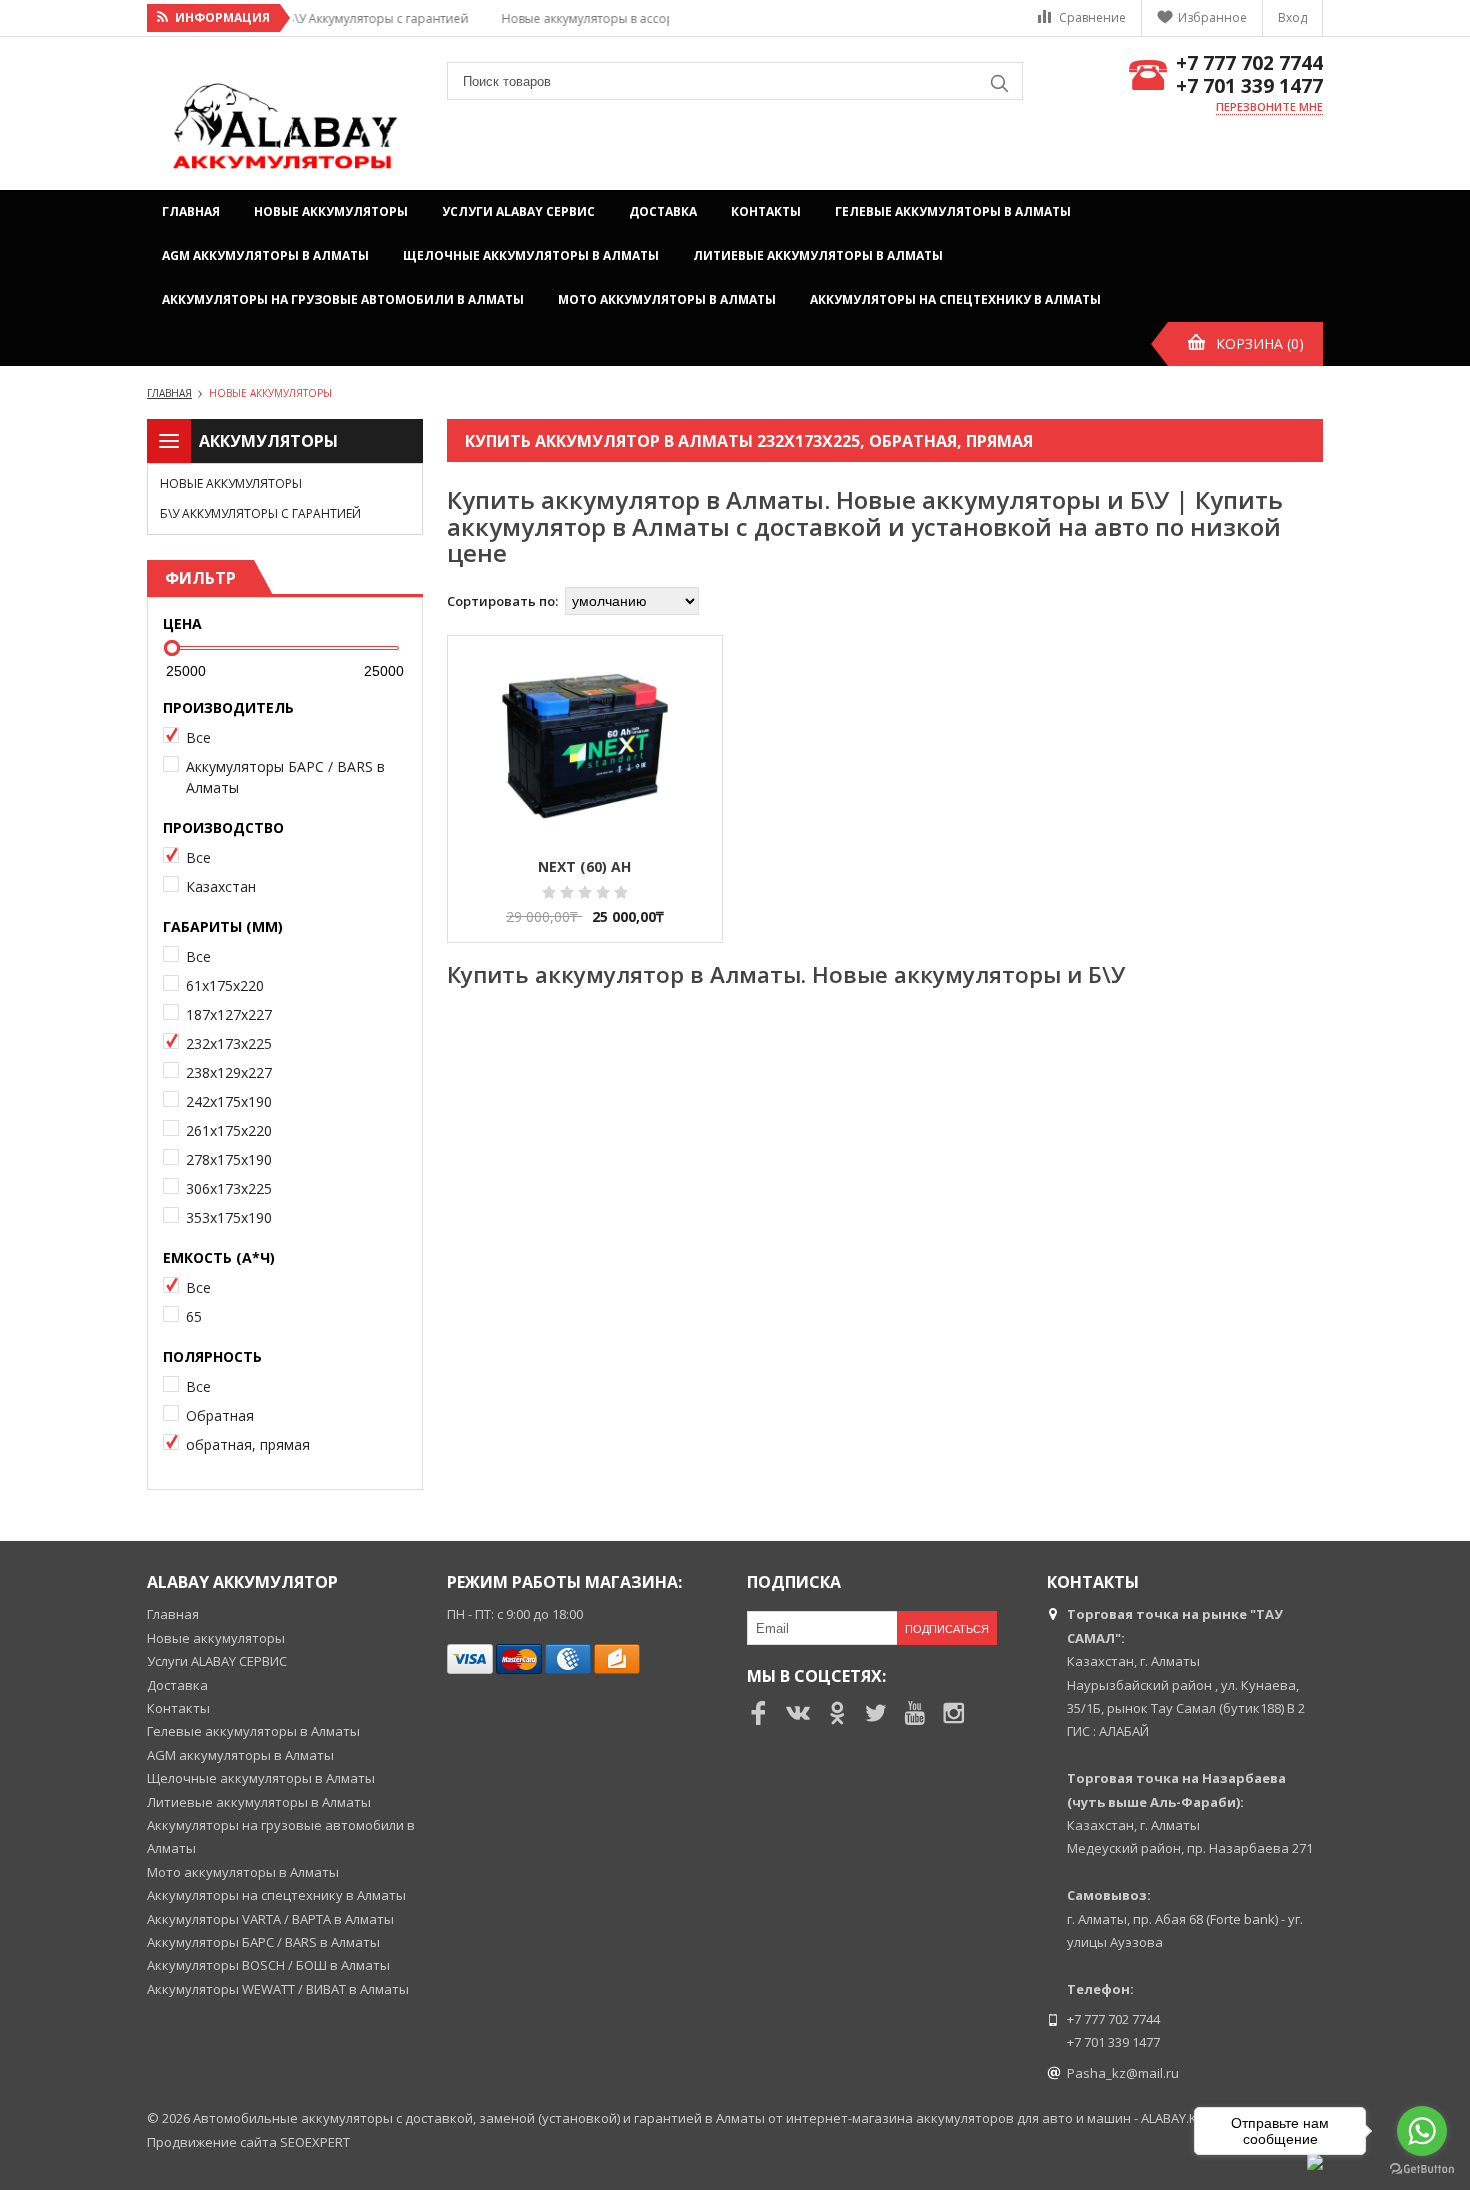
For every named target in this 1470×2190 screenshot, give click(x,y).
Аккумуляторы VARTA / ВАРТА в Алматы (270, 1919)
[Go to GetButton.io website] (1422, 2169)
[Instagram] (954, 1713)
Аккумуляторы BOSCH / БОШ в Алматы (268, 1965)
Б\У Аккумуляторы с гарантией (260, 513)
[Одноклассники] (837, 1713)
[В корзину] (687, 686)
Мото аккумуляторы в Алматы (667, 299)
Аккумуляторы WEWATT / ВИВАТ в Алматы (278, 1989)
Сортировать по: (502, 601)
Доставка (663, 211)
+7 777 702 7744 (1249, 63)
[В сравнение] (687, 756)
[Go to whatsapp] (1422, 2131)
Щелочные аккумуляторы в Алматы (531, 255)
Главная (191, 211)
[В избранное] (687, 721)
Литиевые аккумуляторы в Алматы (818, 255)
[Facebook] (759, 1713)
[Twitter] (876, 1713)
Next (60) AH (584, 866)
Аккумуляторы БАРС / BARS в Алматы (263, 1942)
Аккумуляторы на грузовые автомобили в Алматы (343, 299)
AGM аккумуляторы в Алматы (265, 255)
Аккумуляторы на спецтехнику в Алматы (955, 299)
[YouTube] (915, 1713)
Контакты (766, 211)
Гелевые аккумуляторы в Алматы (953, 211)
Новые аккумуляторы (331, 211)
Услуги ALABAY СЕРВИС (518, 211)
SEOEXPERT (315, 2142)
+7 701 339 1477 (1249, 86)
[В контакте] (798, 1713)
